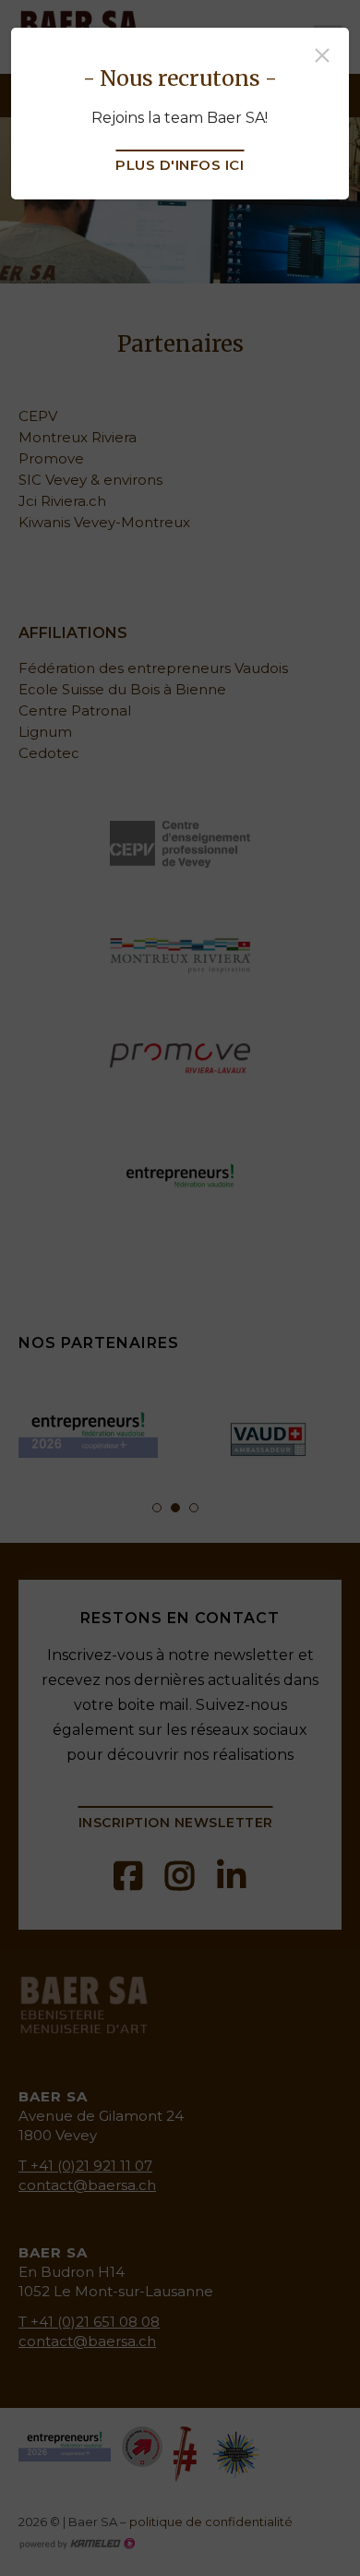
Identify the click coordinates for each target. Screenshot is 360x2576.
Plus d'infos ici (180, 165)
